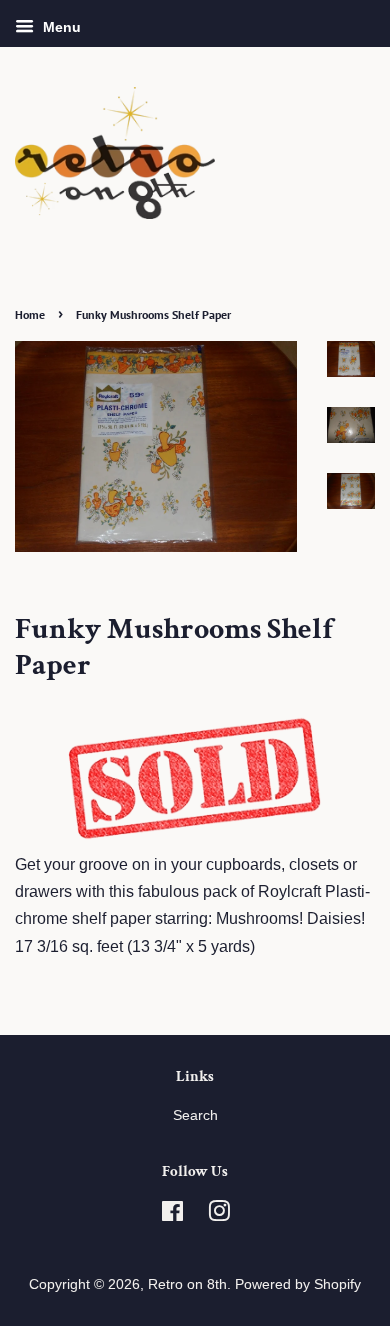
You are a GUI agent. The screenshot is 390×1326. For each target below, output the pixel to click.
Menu (60, 27)
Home (30, 314)
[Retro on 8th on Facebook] (172, 1215)
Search (195, 1115)
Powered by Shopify (298, 1284)
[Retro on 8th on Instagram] (219, 1215)
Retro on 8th (187, 1284)
